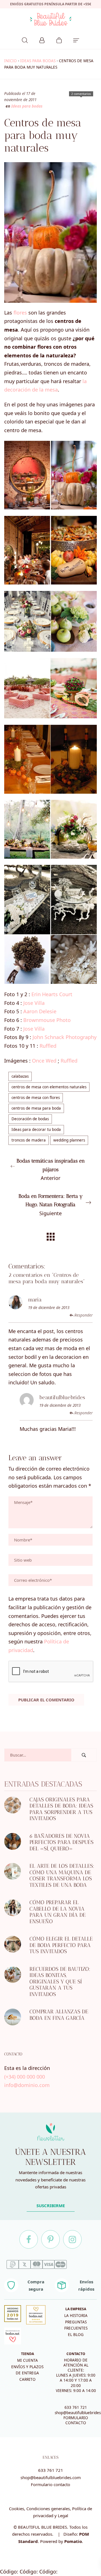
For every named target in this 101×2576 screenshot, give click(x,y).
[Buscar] (25, 39)
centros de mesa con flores (36, 1098)
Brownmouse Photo (47, 1020)
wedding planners (69, 1140)
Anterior (51, 1170)
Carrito (27, 2379)
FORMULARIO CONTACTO (76, 2420)
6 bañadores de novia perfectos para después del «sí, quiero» (61, 1842)
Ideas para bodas (38, 61)
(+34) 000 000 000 (25, 2076)
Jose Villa (34, 1003)
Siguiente (51, 1205)
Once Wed (44, 1061)
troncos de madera (29, 1140)
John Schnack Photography (65, 1037)
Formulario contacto (50, 2484)
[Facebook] (29, 2239)
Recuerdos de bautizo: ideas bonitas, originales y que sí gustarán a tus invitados (60, 1982)
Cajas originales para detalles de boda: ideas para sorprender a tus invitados (61, 1809)
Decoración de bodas (30, 1119)
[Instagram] (72, 2239)
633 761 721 (76, 2407)
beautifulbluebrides (62, 1397)
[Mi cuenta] (42, 39)
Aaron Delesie (40, 1011)
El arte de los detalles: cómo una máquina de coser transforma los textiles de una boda (62, 1875)
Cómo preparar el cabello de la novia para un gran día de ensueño (58, 1912)
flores (20, 313)
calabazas (20, 1076)
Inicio (11, 61)
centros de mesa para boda (36, 1108)
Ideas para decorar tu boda (36, 1129)
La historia (76, 2316)
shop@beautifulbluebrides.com (51, 2477)
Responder (83, 1315)
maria (35, 1300)
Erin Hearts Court (52, 994)
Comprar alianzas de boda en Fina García (59, 2015)
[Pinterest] (50, 2239)
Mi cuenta (27, 2360)
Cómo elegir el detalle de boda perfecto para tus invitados (61, 1945)
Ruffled (48, 1046)
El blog (76, 2335)
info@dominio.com (27, 2085)
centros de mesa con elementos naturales (49, 1087)
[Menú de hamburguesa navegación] (76, 39)
